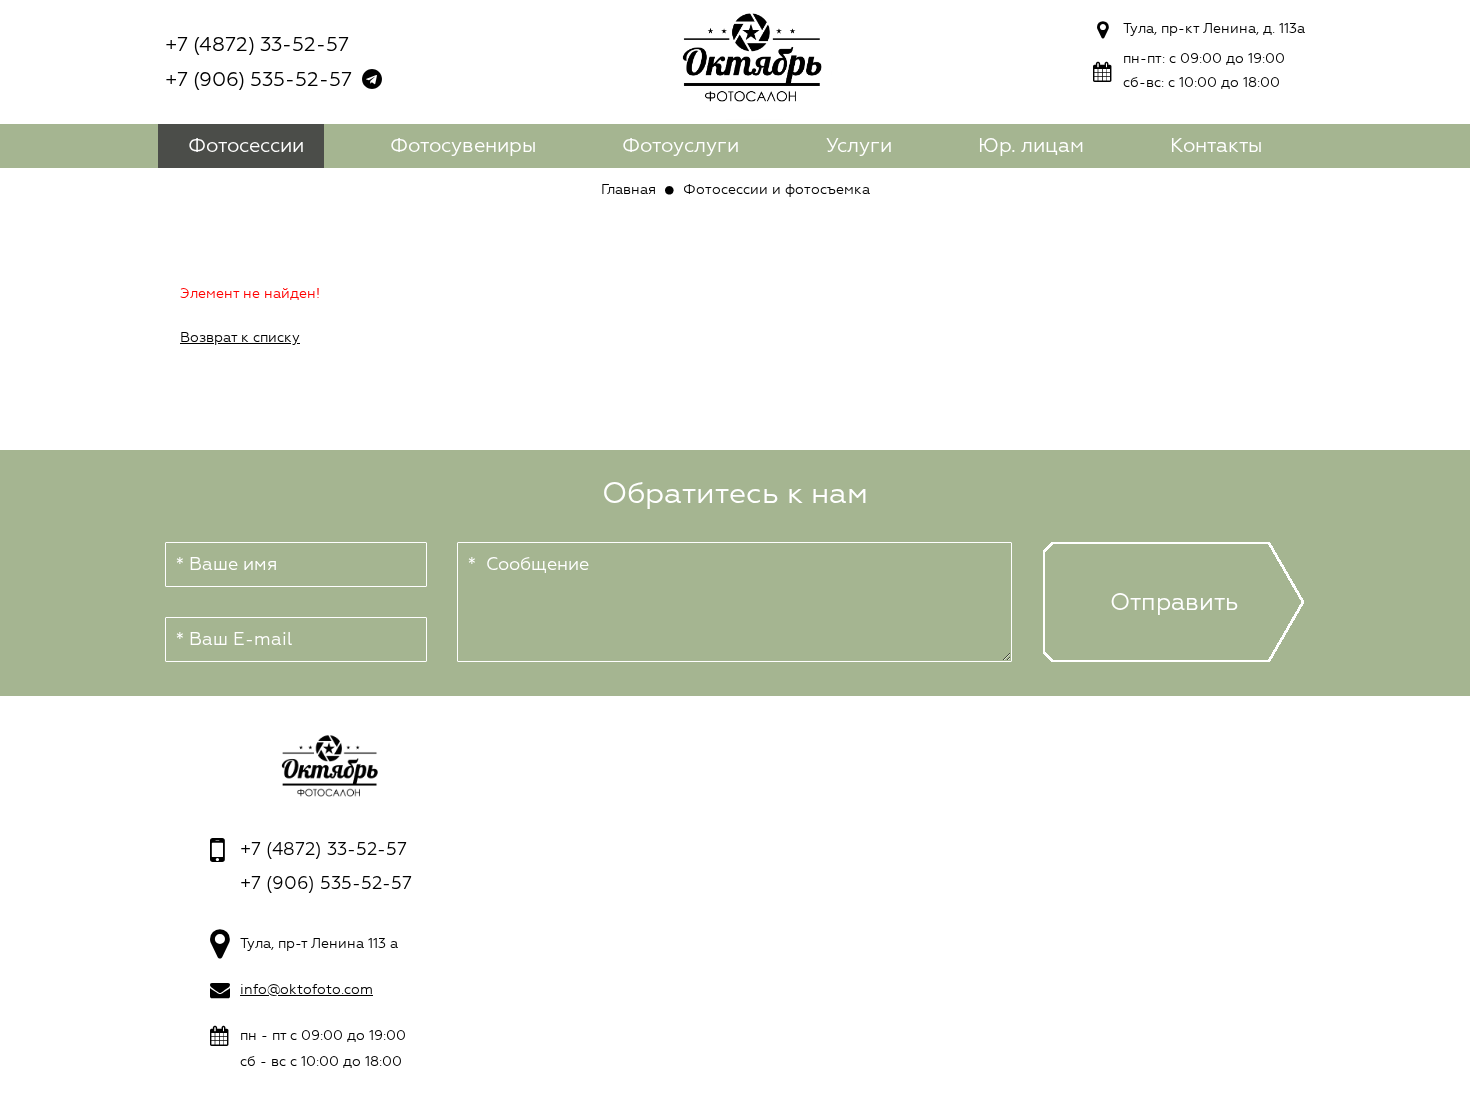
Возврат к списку (240, 337)
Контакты (1216, 145)
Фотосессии (246, 145)
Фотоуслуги (680, 145)
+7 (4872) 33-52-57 (257, 44)
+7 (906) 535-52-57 (258, 79)
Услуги (859, 145)
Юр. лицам (1031, 145)
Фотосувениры (463, 145)
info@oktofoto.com (306, 989)
